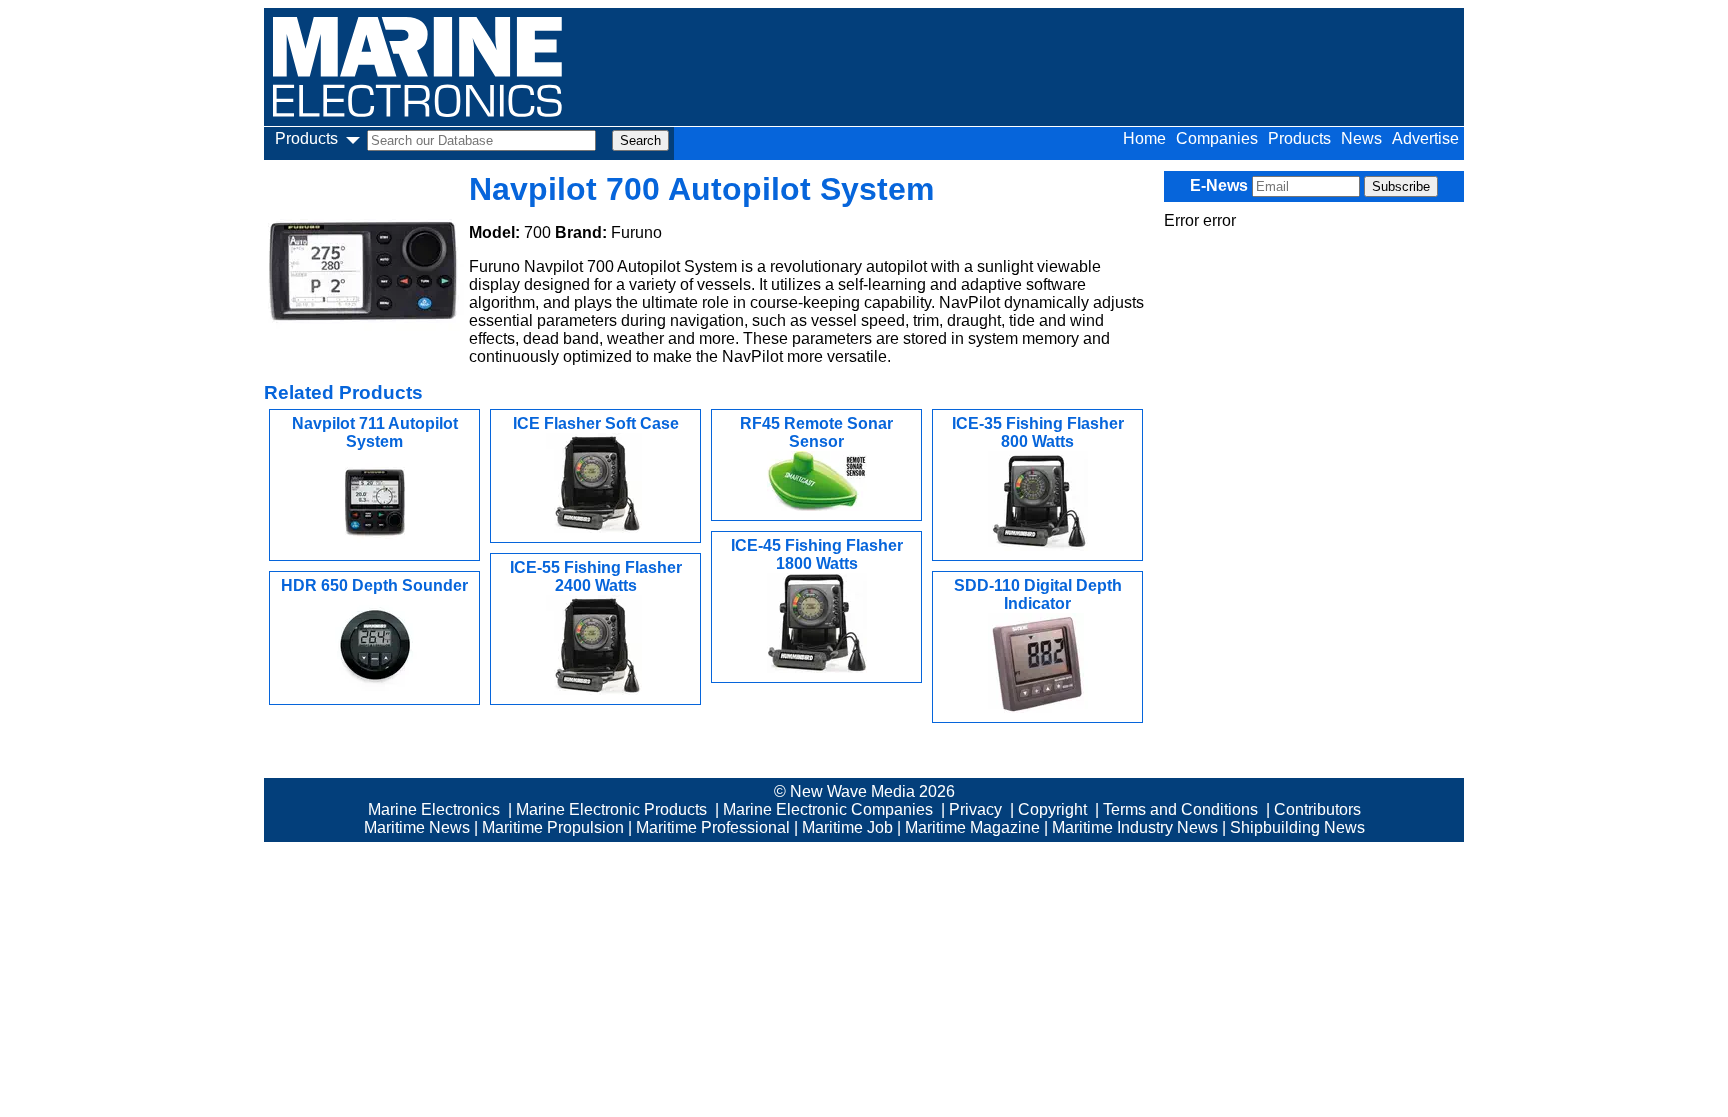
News (1361, 138)
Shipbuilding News (1297, 827)
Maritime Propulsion (553, 827)
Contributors (1317, 809)
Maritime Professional (713, 827)
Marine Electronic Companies (828, 809)
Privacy (975, 809)
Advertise (1425, 138)
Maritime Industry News (1135, 827)
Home (1144, 138)
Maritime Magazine (972, 827)
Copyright (1052, 809)
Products (1299, 138)
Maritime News (417, 827)
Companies (1217, 138)
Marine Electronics (434, 809)
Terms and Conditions (1180, 809)
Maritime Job (847, 827)
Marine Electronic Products (611, 809)
